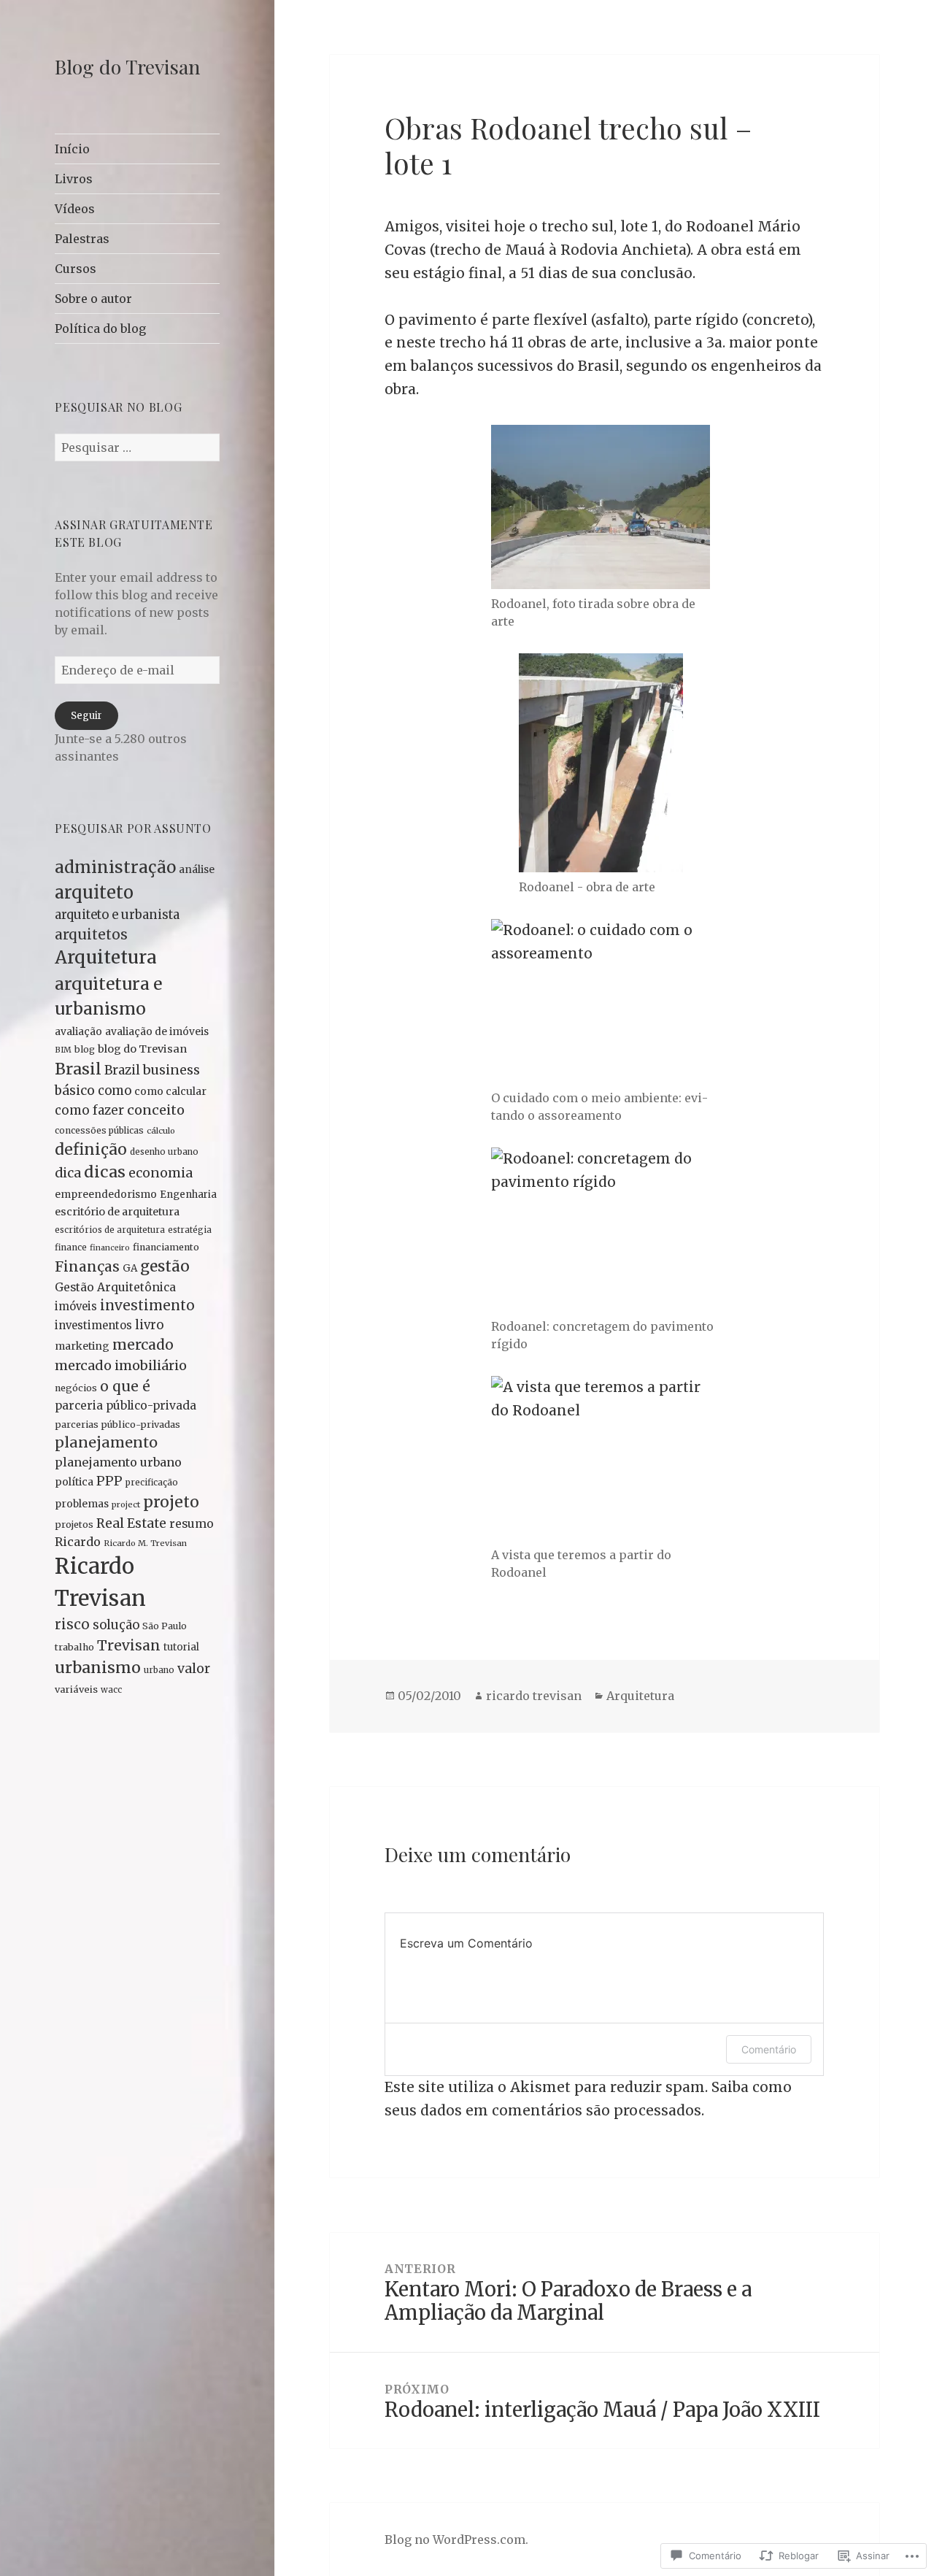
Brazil (122, 1070)
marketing (82, 1346)
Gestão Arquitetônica (115, 1287)
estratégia (190, 1230)
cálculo (161, 1131)
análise (197, 869)
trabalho (74, 1647)
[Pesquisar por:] (137, 447)
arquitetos (91, 934)
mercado (143, 1345)
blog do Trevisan (142, 1049)
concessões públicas (99, 1130)
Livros (74, 179)
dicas (105, 1172)
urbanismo (98, 1668)
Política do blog (100, 328)
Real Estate (131, 1523)
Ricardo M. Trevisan (145, 1543)
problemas (82, 1504)
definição (91, 1149)
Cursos (76, 269)
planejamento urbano (118, 1462)
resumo (192, 1524)
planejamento (106, 1442)
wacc (111, 1690)
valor (194, 1669)
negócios (76, 1388)
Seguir (86, 716)
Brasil (78, 1069)
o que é (125, 1386)
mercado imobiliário (121, 1365)
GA (130, 1268)
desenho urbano (164, 1152)
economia (161, 1173)
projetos (74, 1525)
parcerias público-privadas (117, 1424)
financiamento (166, 1247)
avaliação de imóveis (157, 1031)
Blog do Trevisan (127, 66)
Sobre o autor (93, 299)
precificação (152, 1482)
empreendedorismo (106, 1194)
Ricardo (78, 1542)
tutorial (181, 1647)
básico (75, 1091)
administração (115, 867)
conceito (156, 1110)
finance (71, 1247)
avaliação (78, 1031)
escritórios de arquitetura (110, 1230)
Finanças (87, 1266)
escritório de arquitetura (117, 1212)
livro (149, 1325)
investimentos (93, 1326)
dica (68, 1173)
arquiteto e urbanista (117, 915)
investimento (147, 1306)
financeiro (110, 1248)
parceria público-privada (126, 1406)
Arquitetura (106, 957)
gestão (165, 1266)
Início (72, 149)
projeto (171, 1502)
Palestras (82, 239)
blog (85, 1049)
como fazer (89, 1110)
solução (116, 1625)
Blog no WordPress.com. (456, 2540)
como (115, 1091)
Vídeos (75, 209)
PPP (109, 1481)
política (74, 1482)
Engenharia (188, 1195)
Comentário (769, 2049)
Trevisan (129, 1645)
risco (72, 1625)
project (126, 1504)
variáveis (76, 1689)
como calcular (170, 1091)
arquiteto (94, 892)
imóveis (76, 1307)
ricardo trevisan (534, 1696)
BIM (63, 1050)
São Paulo (165, 1626)
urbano (159, 1670)
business (171, 1070)
